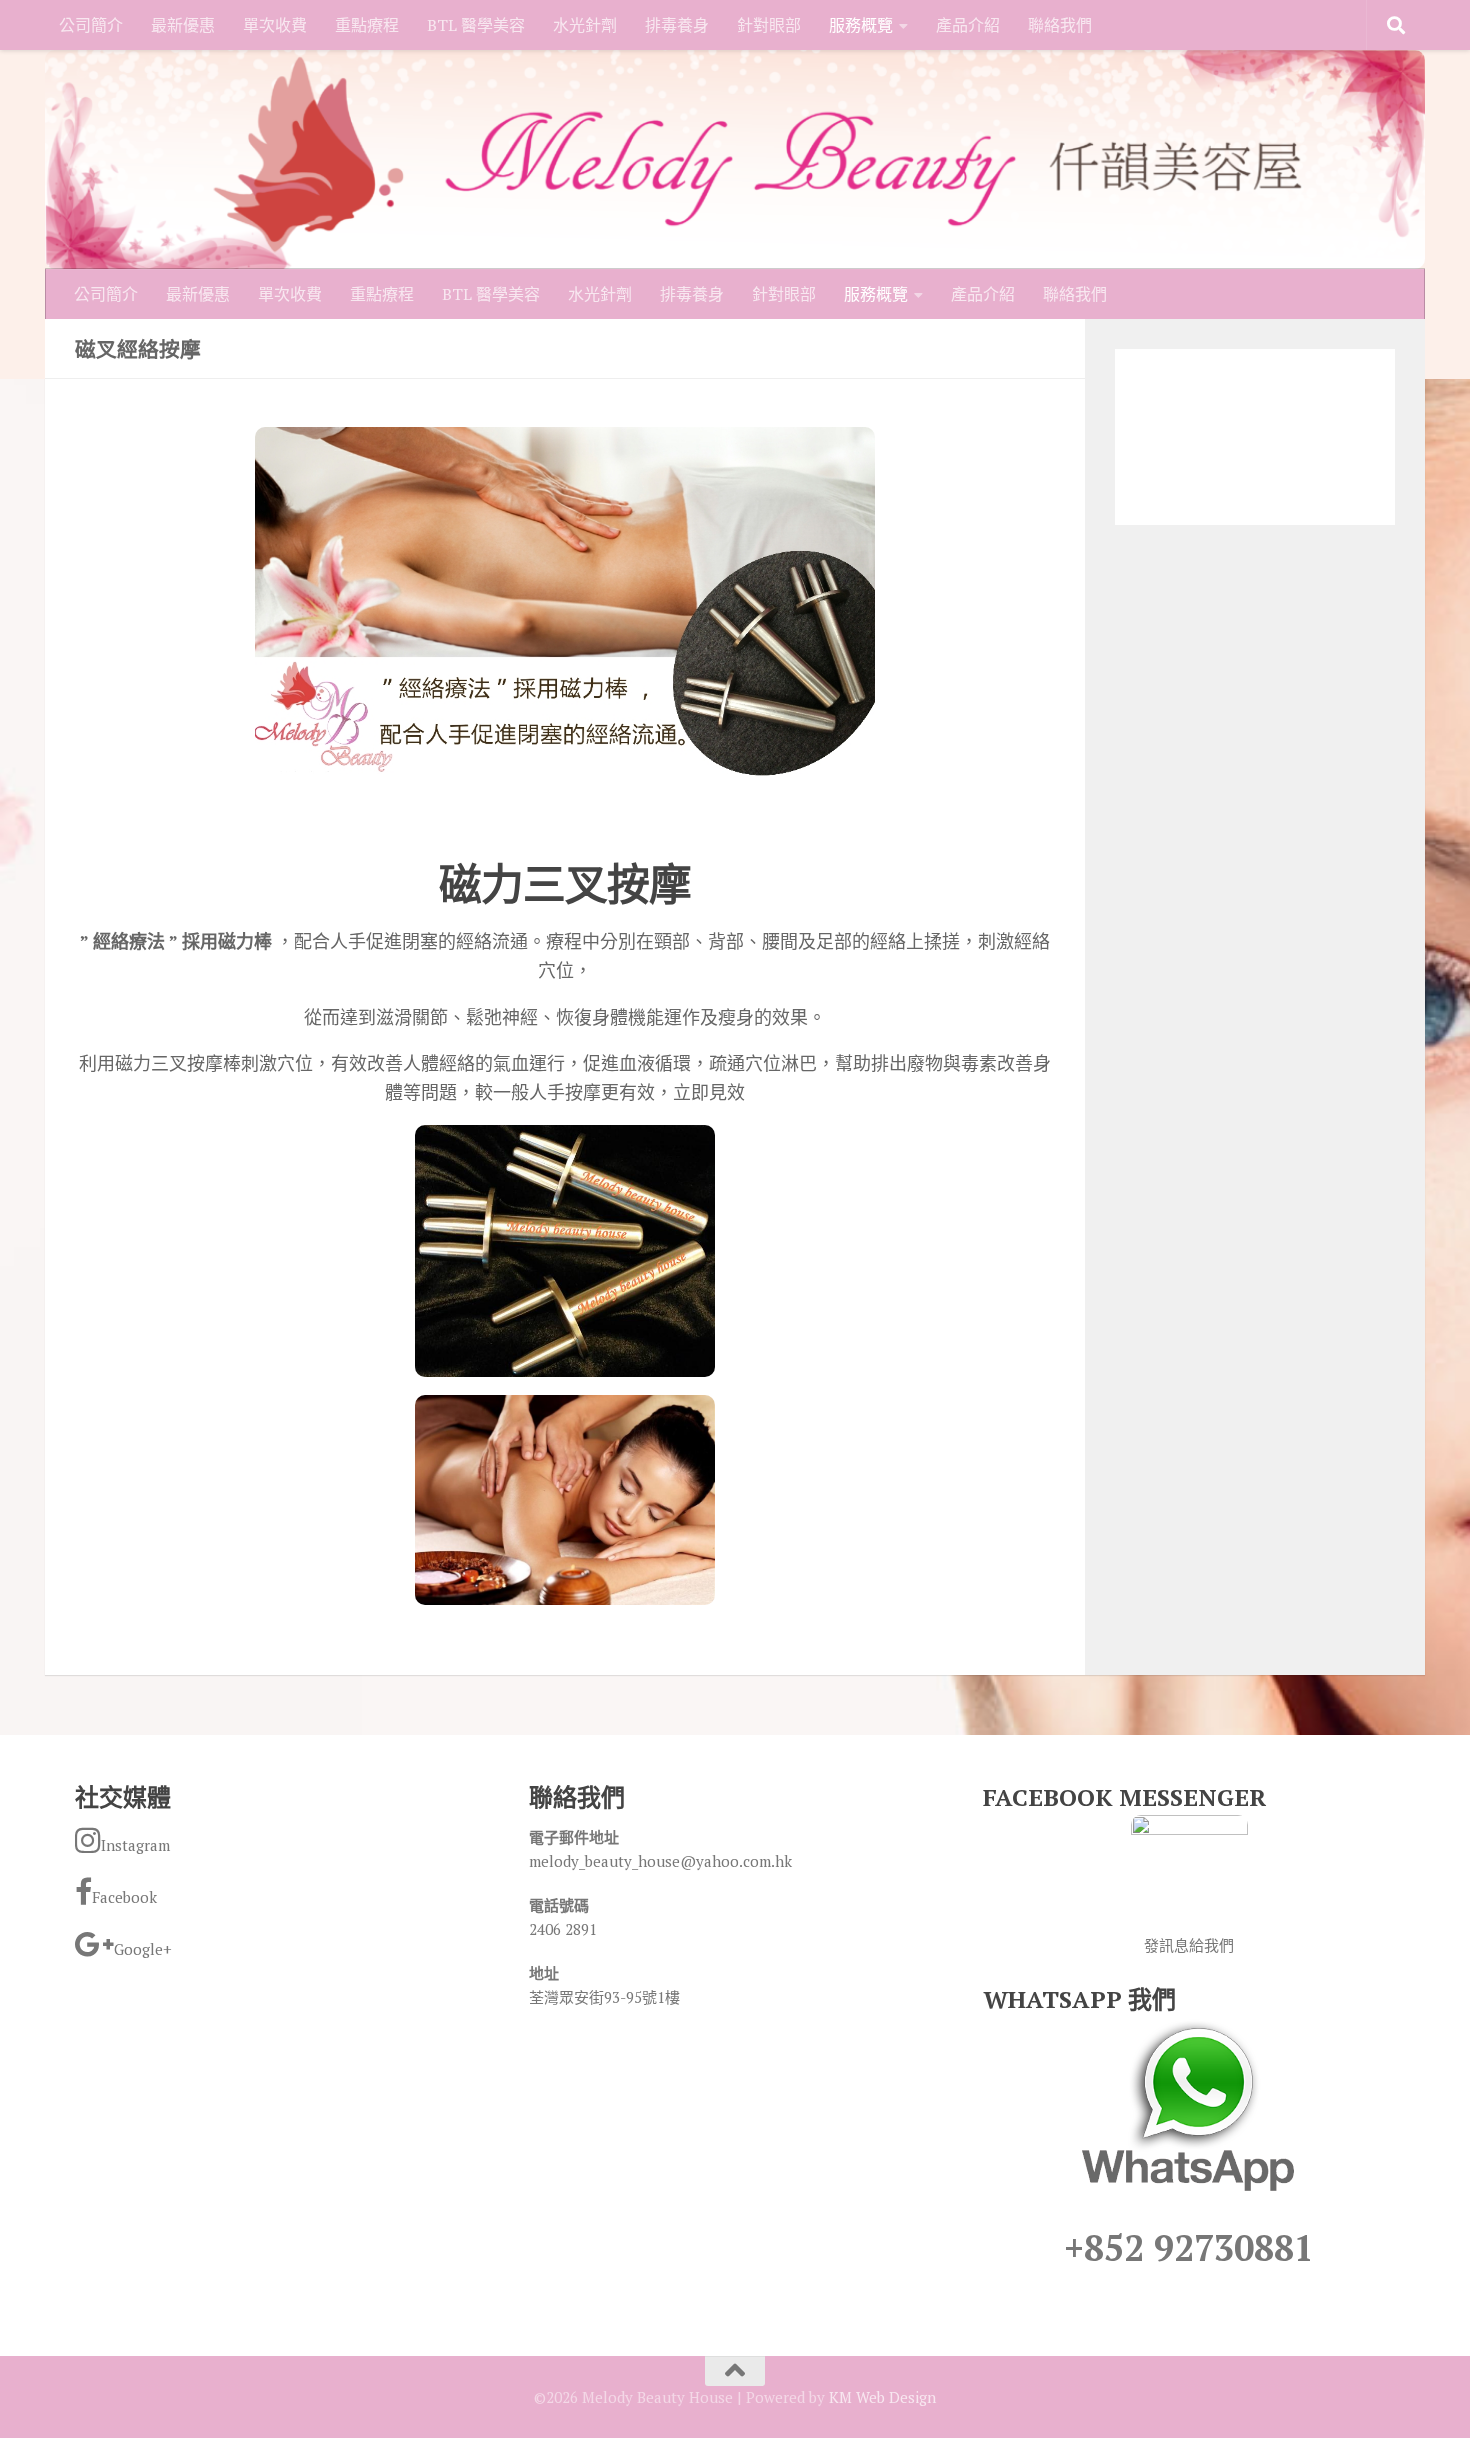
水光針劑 (585, 25)
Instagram (135, 1845)
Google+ (143, 1949)
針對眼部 (769, 25)
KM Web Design (882, 2397)
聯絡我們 (1060, 25)
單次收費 (275, 25)
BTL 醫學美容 (476, 25)
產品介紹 (968, 25)
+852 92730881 (1189, 2247)
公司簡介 (91, 25)
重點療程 (367, 25)
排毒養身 (677, 25)
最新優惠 (183, 25)
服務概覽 (861, 25)
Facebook (124, 1897)
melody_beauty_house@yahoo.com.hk (660, 1861)
